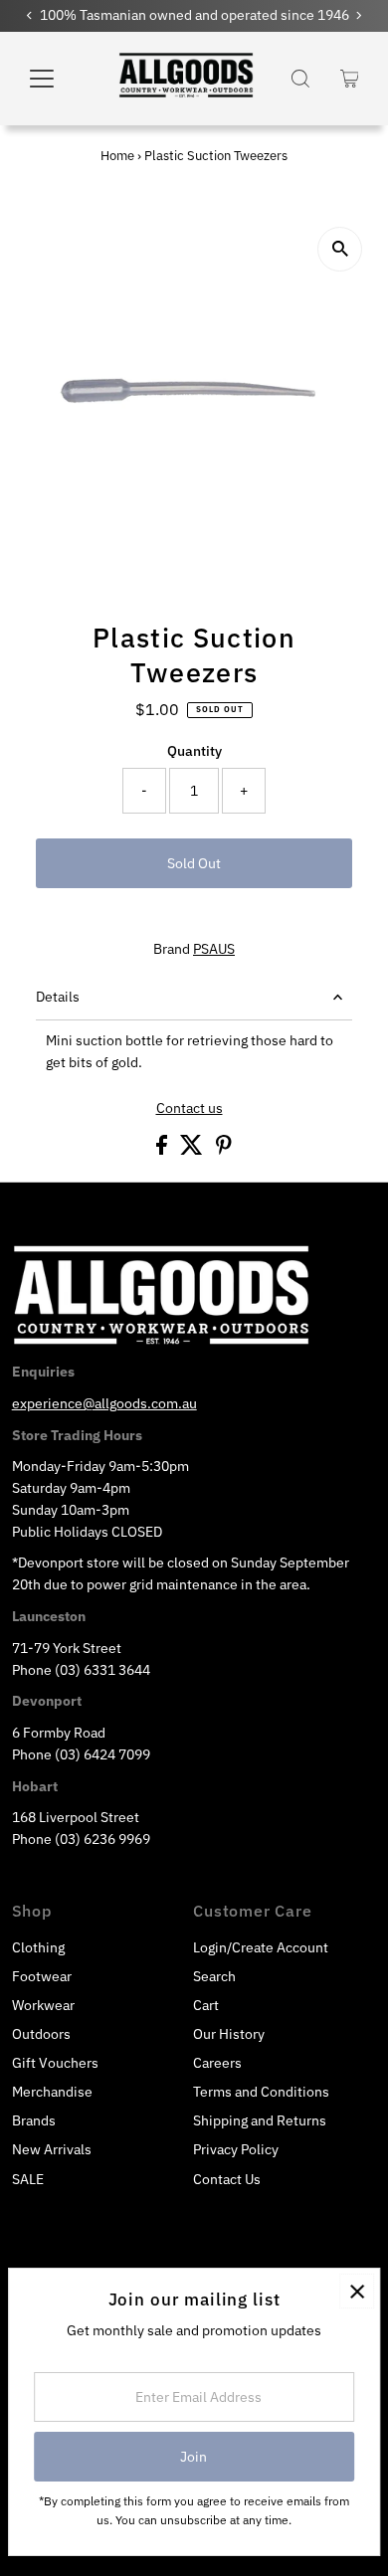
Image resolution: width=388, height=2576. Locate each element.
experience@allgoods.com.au (104, 1403)
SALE (28, 2179)
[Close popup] (357, 2291)
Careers (217, 2063)
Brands (34, 2120)
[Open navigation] (56, 79)
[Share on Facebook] (163, 1150)
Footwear (42, 1976)
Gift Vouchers (55, 2063)
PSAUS (214, 949)
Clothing (38, 1947)
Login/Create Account (261, 1947)
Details (58, 997)
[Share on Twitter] (193, 1150)
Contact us (190, 1109)
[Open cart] (350, 79)
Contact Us (227, 2179)
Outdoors (41, 2034)
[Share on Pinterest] (224, 1150)
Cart (206, 2005)
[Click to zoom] (340, 249)
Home (117, 156)
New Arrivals (52, 2149)
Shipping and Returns (260, 2120)
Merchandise (52, 2092)
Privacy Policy (236, 2149)
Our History (229, 2034)
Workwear (43, 2005)
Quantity (194, 751)
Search (214, 1976)
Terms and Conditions (261, 2092)
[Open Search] (300, 79)
